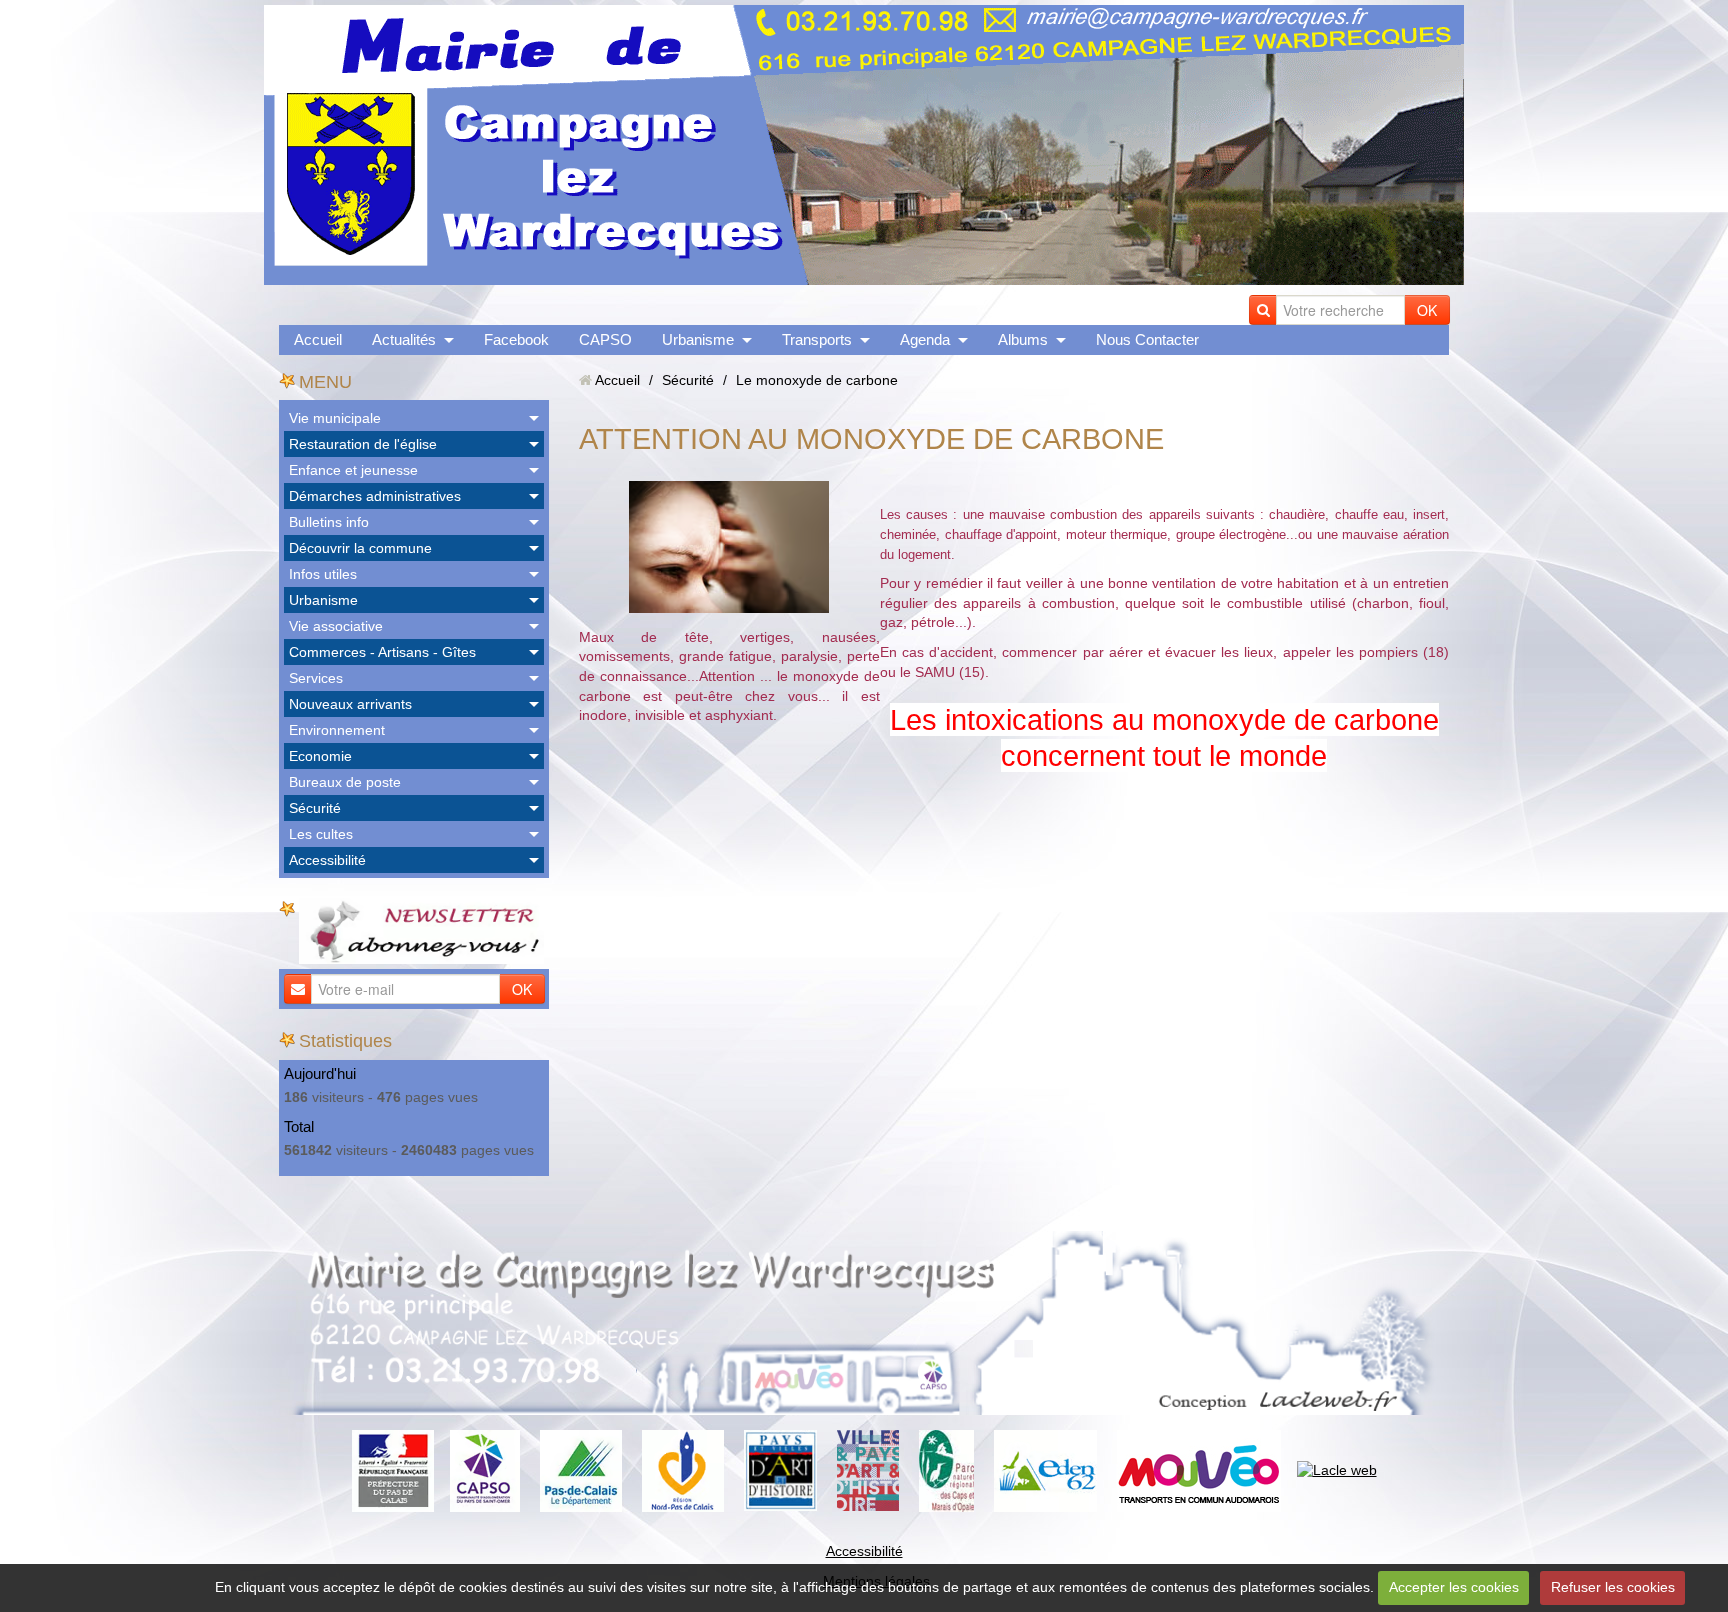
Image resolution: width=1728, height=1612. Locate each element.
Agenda (925, 339)
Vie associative (336, 626)
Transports (817, 339)
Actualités (404, 339)
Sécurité (315, 808)
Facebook (516, 339)
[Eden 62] (1045, 1469)
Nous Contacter (1147, 339)
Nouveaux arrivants (350, 704)
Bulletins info (329, 522)
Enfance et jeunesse (353, 470)
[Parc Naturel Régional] (946, 1469)
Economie (320, 756)
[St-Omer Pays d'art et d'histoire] (780, 1469)
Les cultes (321, 834)
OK (1427, 310)
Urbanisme (698, 339)
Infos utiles (323, 574)
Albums (1023, 339)
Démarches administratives (375, 496)
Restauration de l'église (363, 444)
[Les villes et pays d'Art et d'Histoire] (868, 1469)
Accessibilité (327, 860)
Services (316, 678)
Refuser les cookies (1613, 1587)
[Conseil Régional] (683, 1469)
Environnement (337, 730)
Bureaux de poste (345, 782)
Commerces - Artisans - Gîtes (382, 652)
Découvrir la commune (360, 548)
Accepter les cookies (1454, 1587)
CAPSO (605, 339)
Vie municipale (335, 418)
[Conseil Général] (581, 1469)
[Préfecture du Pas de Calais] (393, 1469)
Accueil (318, 339)
